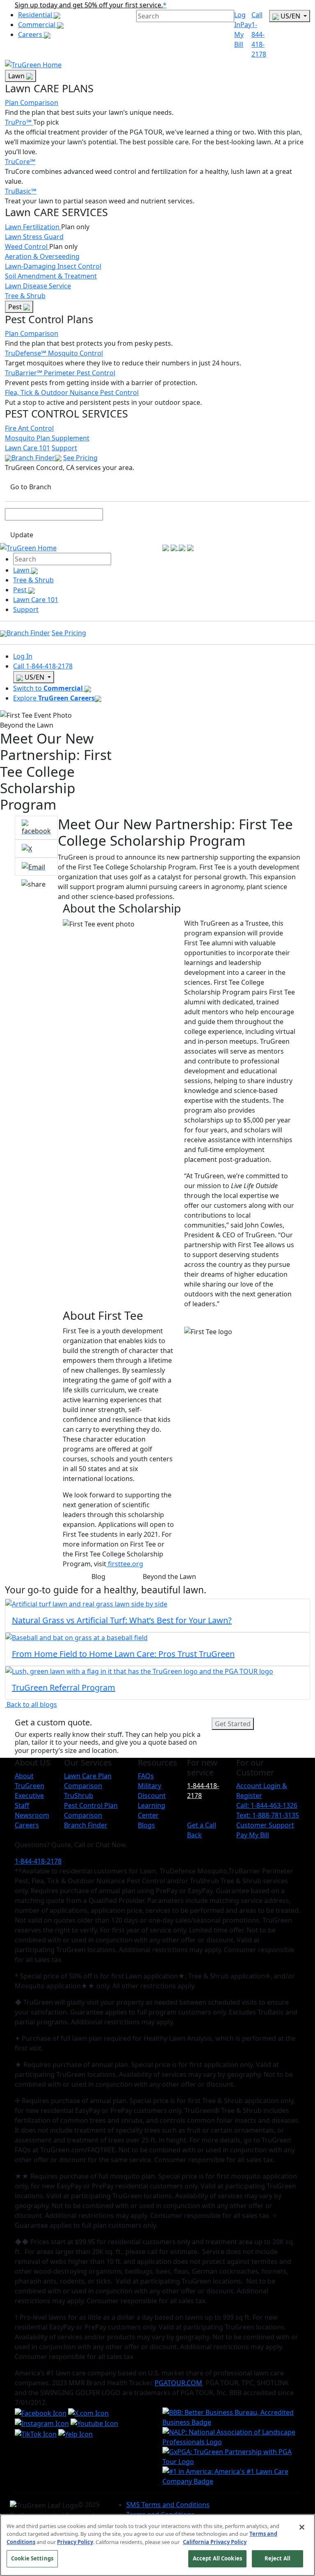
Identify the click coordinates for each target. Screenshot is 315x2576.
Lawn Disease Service (38, 286)
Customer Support (265, 1825)
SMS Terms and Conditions (168, 2505)
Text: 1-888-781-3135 (268, 1815)
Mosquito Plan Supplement (47, 438)
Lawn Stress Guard (34, 237)
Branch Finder (33, 458)
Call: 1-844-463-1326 (267, 1805)
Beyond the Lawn (169, 1577)
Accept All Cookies (217, 2558)
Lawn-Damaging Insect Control (53, 266)
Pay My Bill (243, 34)
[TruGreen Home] (33, 64)
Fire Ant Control (29, 428)
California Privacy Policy (215, 2542)
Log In (23, 656)
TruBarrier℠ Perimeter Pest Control (60, 373)
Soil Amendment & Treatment (51, 276)
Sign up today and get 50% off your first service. (89, 5)
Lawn (17, 76)
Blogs (146, 1825)
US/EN (290, 16)
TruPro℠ (19, 122)
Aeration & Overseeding (42, 256)
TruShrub (79, 1796)
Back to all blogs (31, 1704)
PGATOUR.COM (178, 2383)
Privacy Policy (75, 2542)
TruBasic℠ (21, 191)
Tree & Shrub (25, 296)
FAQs (146, 1776)
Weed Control (27, 246)
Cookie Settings (32, 2558)
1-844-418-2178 (203, 1791)
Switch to (48, 688)
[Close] (302, 2527)
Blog (98, 1577)
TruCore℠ (20, 162)
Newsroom (32, 1815)
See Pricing (80, 458)
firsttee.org (125, 1564)
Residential (36, 15)
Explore (54, 698)
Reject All (277, 2558)
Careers (31, 34)
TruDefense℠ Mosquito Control (54, 353)
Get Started (233, 1724)
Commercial (38, 25)
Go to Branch (31, 487)
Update (22, 535)
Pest (16, 307)
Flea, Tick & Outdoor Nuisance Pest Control (72, 392)
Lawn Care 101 (27, 448)
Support (64, 448)
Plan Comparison (32, 103)
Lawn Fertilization (33, 227)
